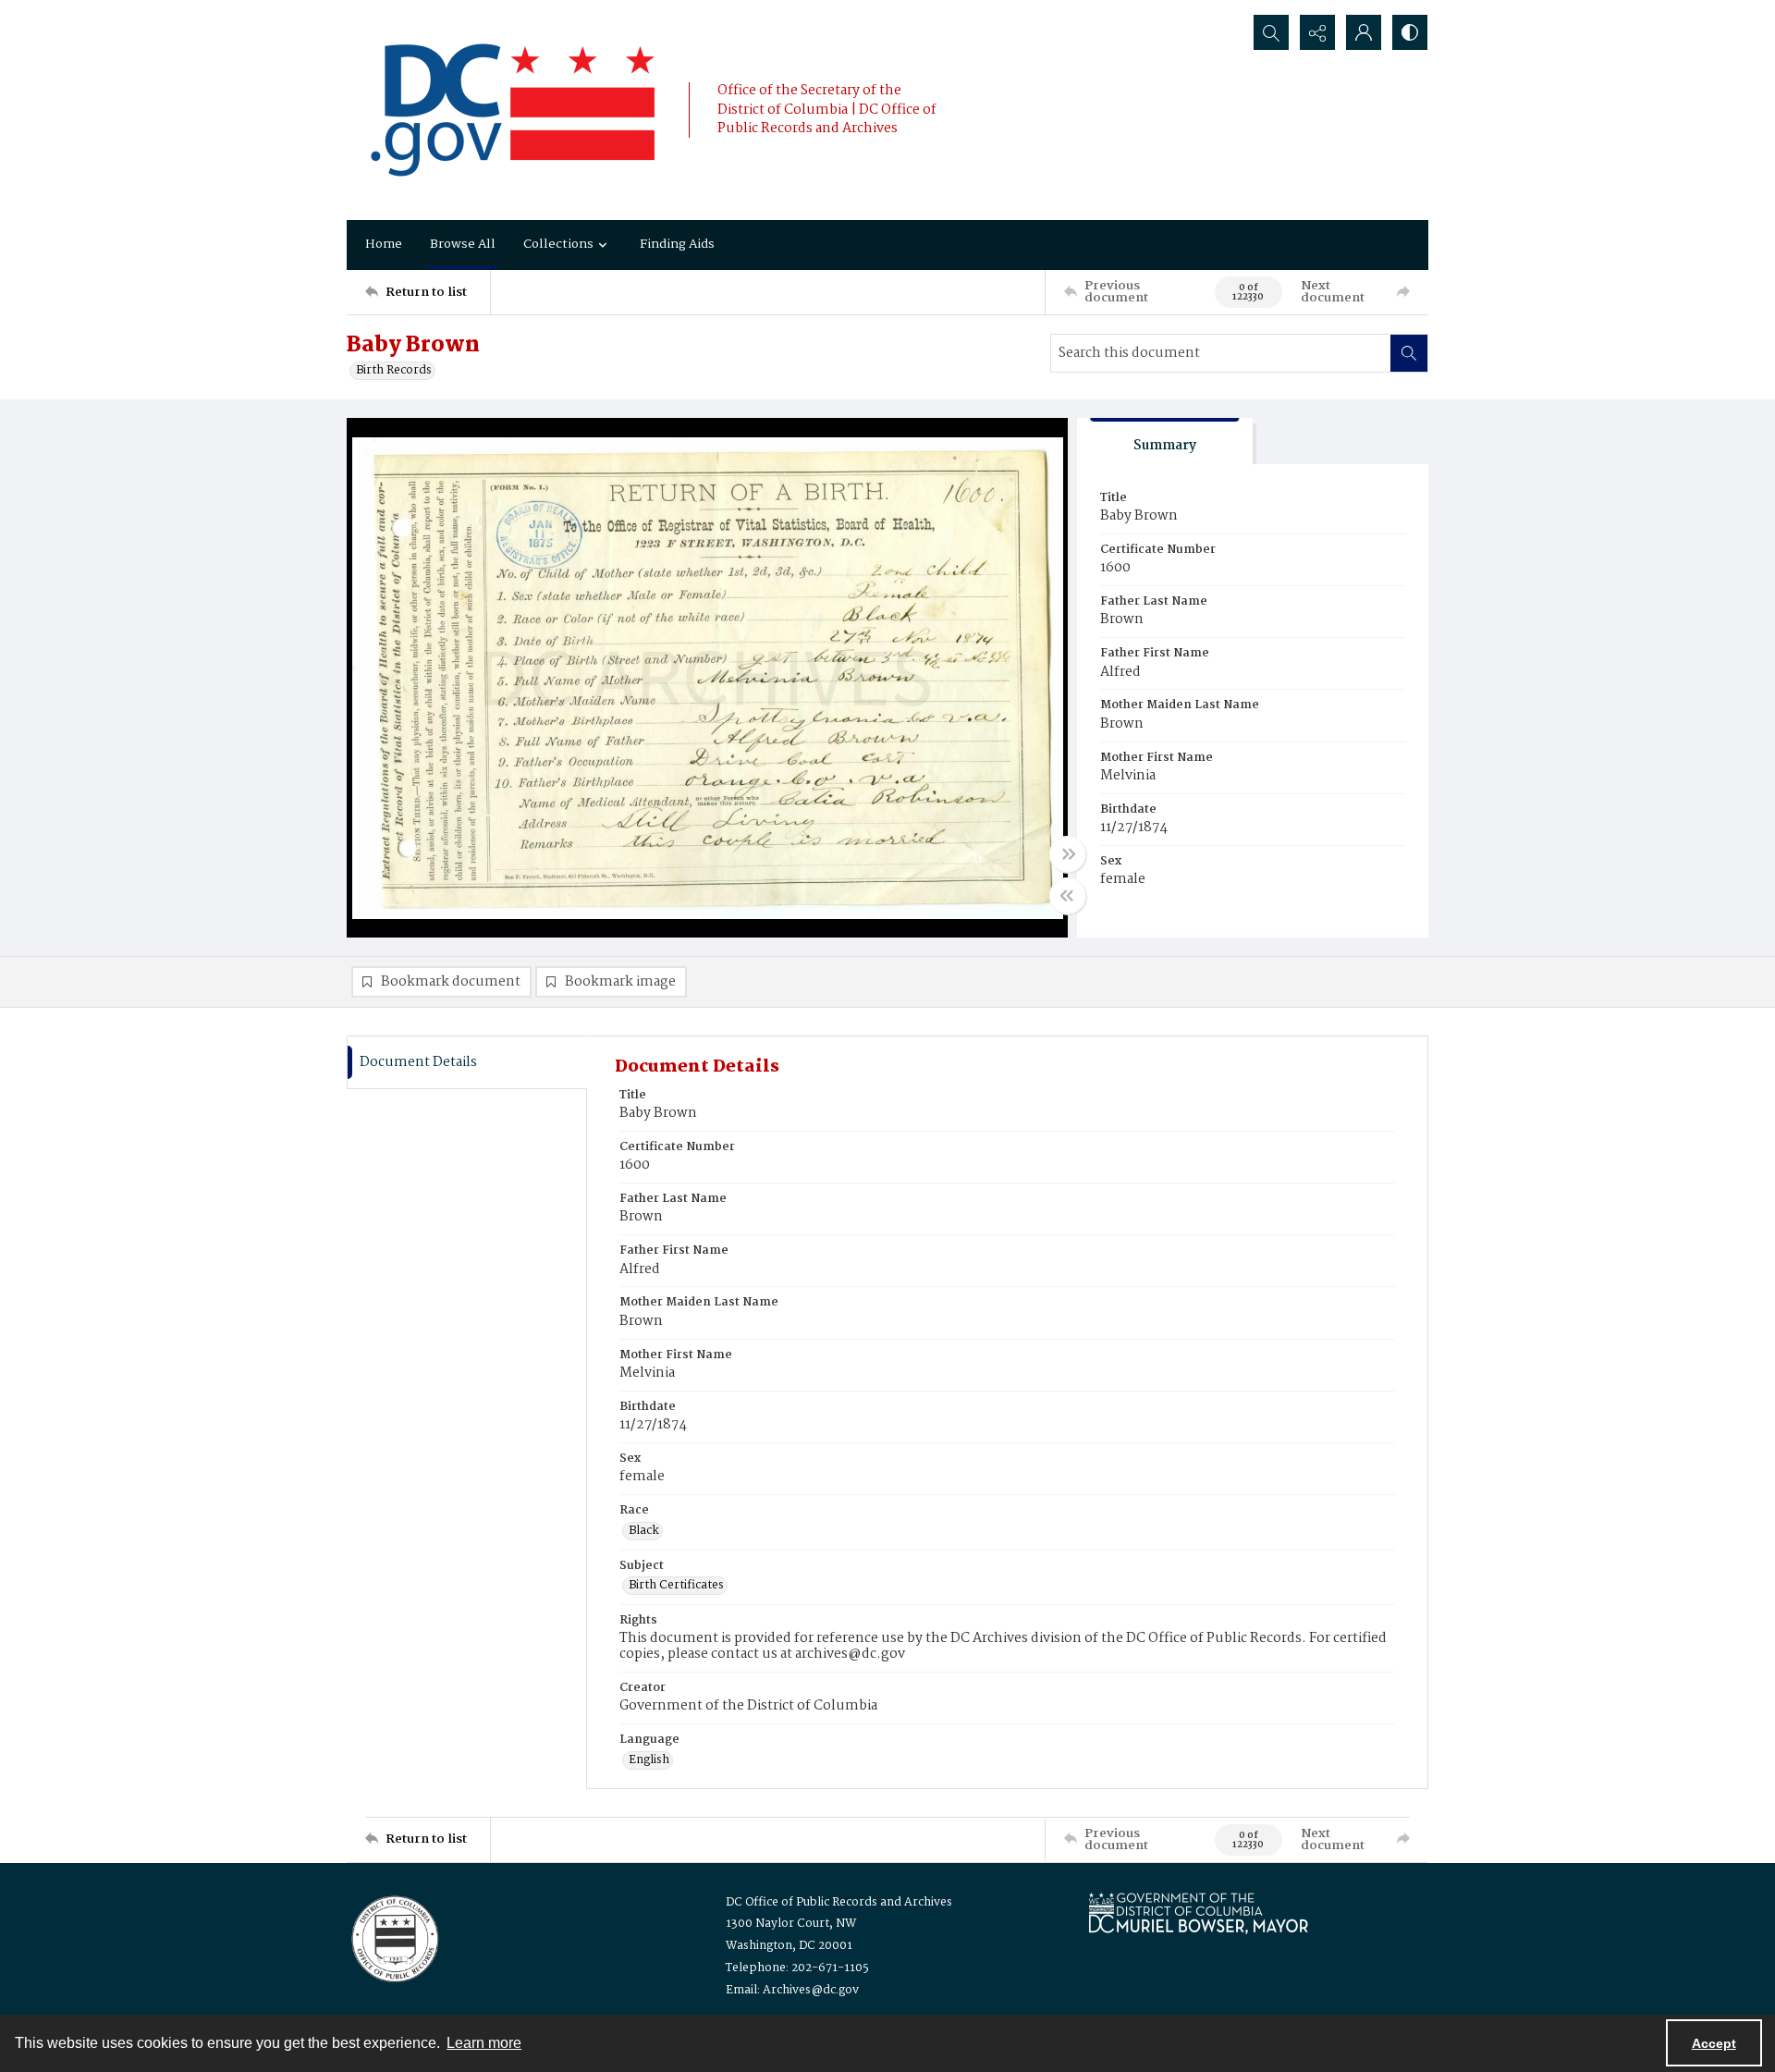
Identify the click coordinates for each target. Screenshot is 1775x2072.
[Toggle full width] (1068, 854)
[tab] (1165, 441)
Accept (1714, 2043)
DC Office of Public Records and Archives (839, 1902)
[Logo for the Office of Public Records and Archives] (393, 1937)
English (649, 1760)
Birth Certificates (676, 1586)
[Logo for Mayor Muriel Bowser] (1198, 1913)
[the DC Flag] (513, 110)
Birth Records (394, 371)
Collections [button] (558, 244)
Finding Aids (677, 244)
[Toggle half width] (1068, 896)
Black (644, 1531)
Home (384, 244)
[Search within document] (1409, 353)
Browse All (463, 244)
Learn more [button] (484, 2043)
